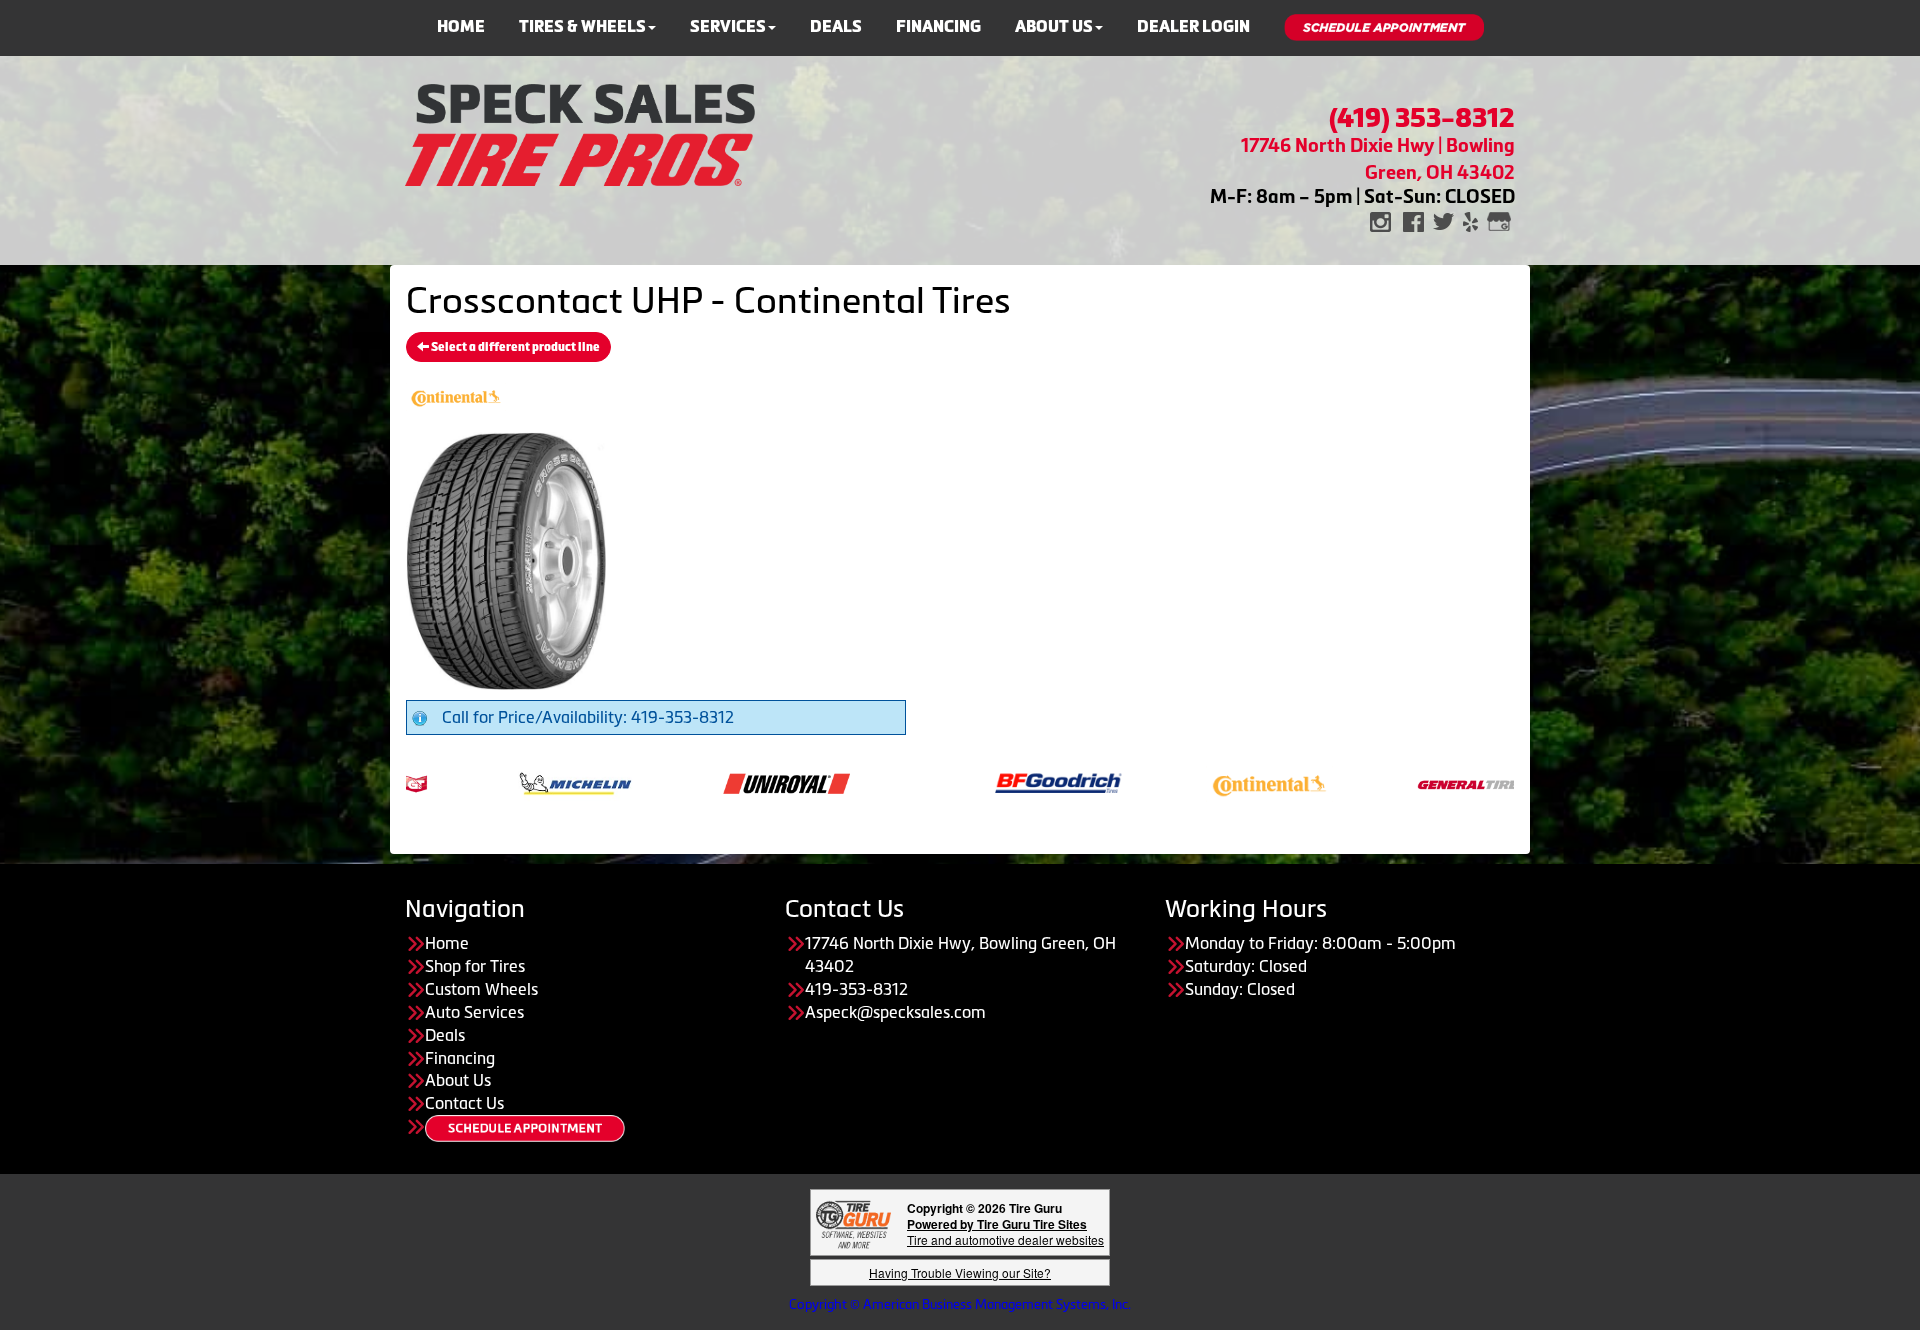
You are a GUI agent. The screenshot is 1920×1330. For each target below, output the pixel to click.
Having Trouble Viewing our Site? (960, 1272)
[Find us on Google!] (1499, 220)
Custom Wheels (481, 989)
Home (461, 26)
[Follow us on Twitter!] (1443, 220)
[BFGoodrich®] (985, 782)
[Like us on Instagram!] (1380, 220)
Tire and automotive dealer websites (1005, 1231)
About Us (1054, 26)
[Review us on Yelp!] (1470, 220)
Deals (836, 26)
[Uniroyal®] (713, 782)
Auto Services (474, 1012)
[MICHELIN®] (502, 782)
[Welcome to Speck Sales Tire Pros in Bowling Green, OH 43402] (580, 133)
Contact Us (464, 1103)
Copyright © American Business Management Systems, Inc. (960, 1304)
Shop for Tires (475, 966)
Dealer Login (1193, 26)
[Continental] (1196, 782)
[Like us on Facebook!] (1413, 220)
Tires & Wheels (582, 26)
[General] (1407, 782)
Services (728, 26)
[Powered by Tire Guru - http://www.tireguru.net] (853, 1222)
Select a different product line (514, 347)
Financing (938, 26)
